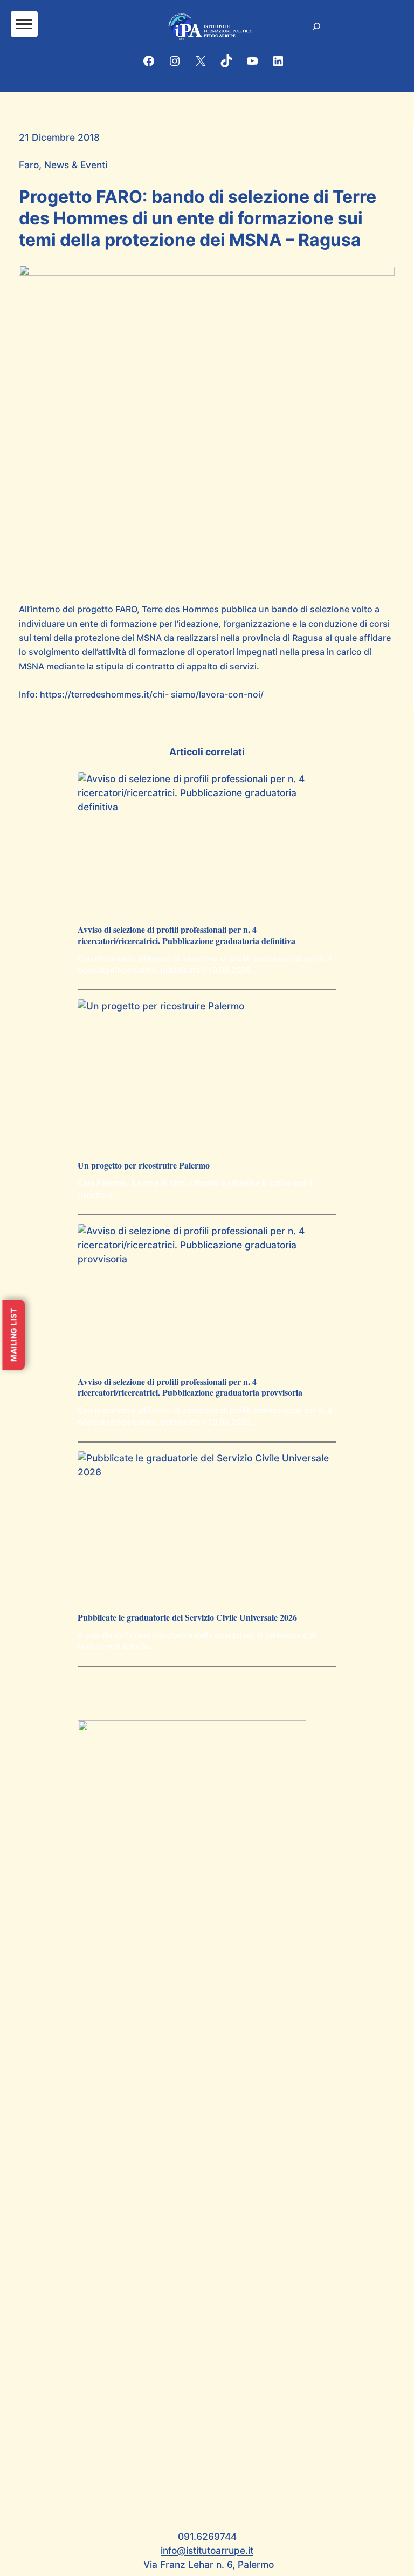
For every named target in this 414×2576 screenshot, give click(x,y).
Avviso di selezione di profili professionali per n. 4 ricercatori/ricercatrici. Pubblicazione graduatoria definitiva (187, 935)
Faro (29, 165)
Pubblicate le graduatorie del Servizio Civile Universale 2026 (187, 1618)
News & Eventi (76, 165)
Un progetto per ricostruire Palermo (144, 1166)
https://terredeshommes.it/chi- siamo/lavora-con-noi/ (152, 694)
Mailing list (13, 1335)
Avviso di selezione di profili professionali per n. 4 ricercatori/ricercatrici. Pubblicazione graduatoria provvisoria (190, 1388)
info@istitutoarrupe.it (207, 2550)
